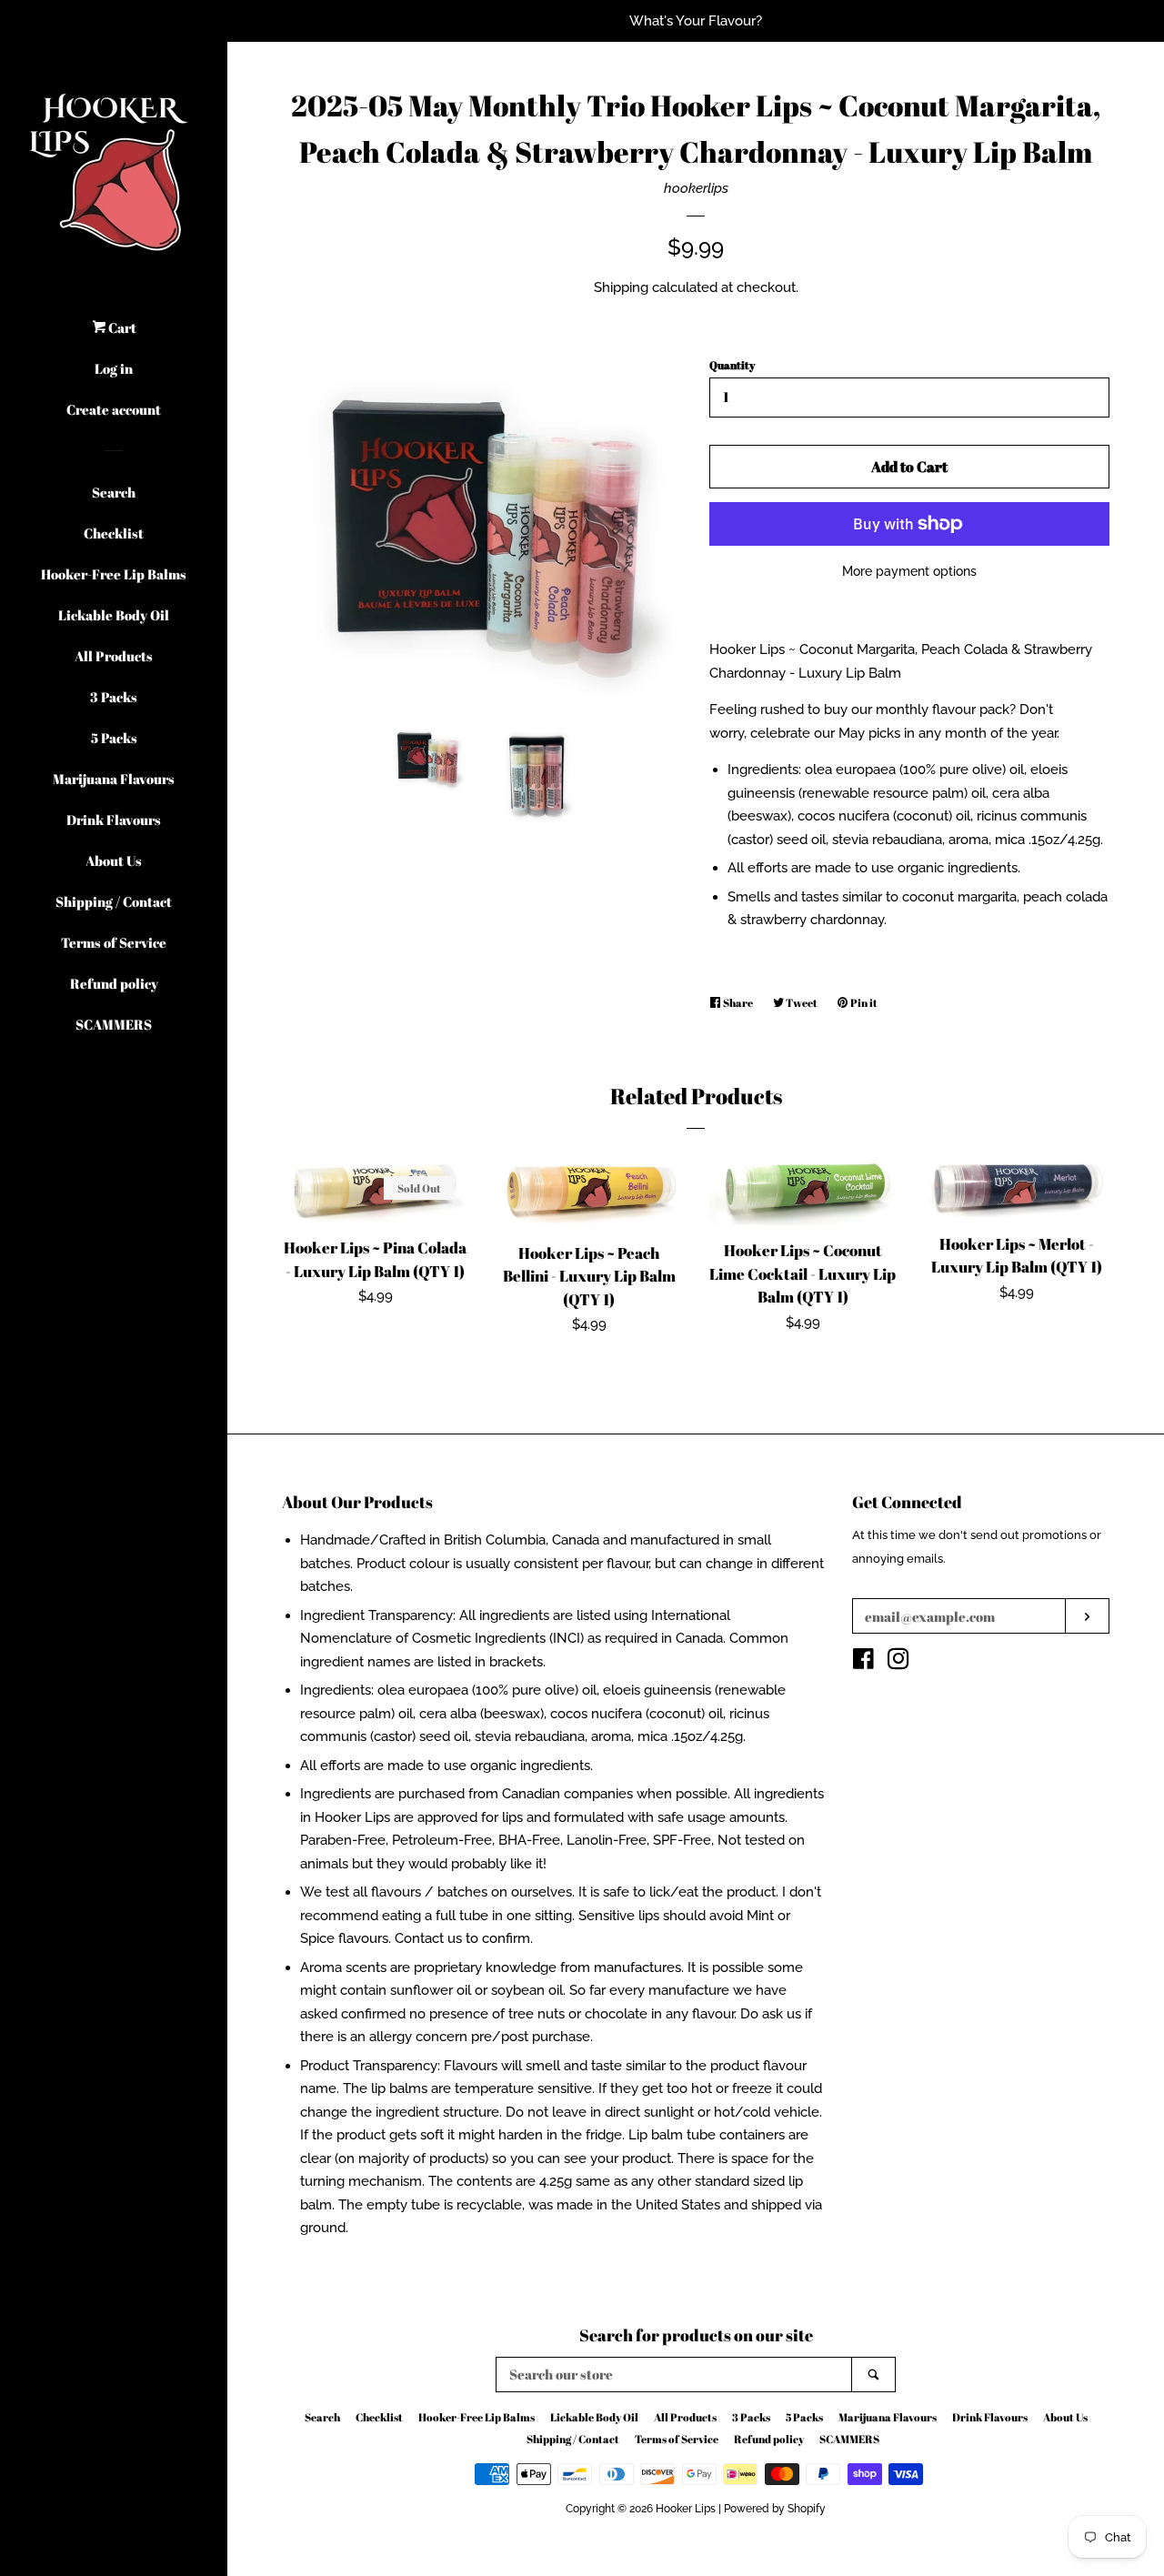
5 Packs (114, 738)
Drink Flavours (114, 820)
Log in (114, 368)
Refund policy (114, 983)
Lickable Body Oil (114, 615)
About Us (114, 860)
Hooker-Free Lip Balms (114, 574)
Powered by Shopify (775, 2509)
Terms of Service (114, 942)
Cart (121, 327)
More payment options (909, 571)
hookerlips (696, 188)
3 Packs (114, 697)
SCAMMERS (114, 1024)
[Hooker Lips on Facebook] (863, 1663)
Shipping (621, 287)
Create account (114, 409)
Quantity (732, 365)
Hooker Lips (686, 2509)
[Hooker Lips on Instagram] (898, 1663)
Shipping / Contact (114, 901)
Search (114, 492)
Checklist (114, 533)
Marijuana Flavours (114, 779)
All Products (114, 656)
